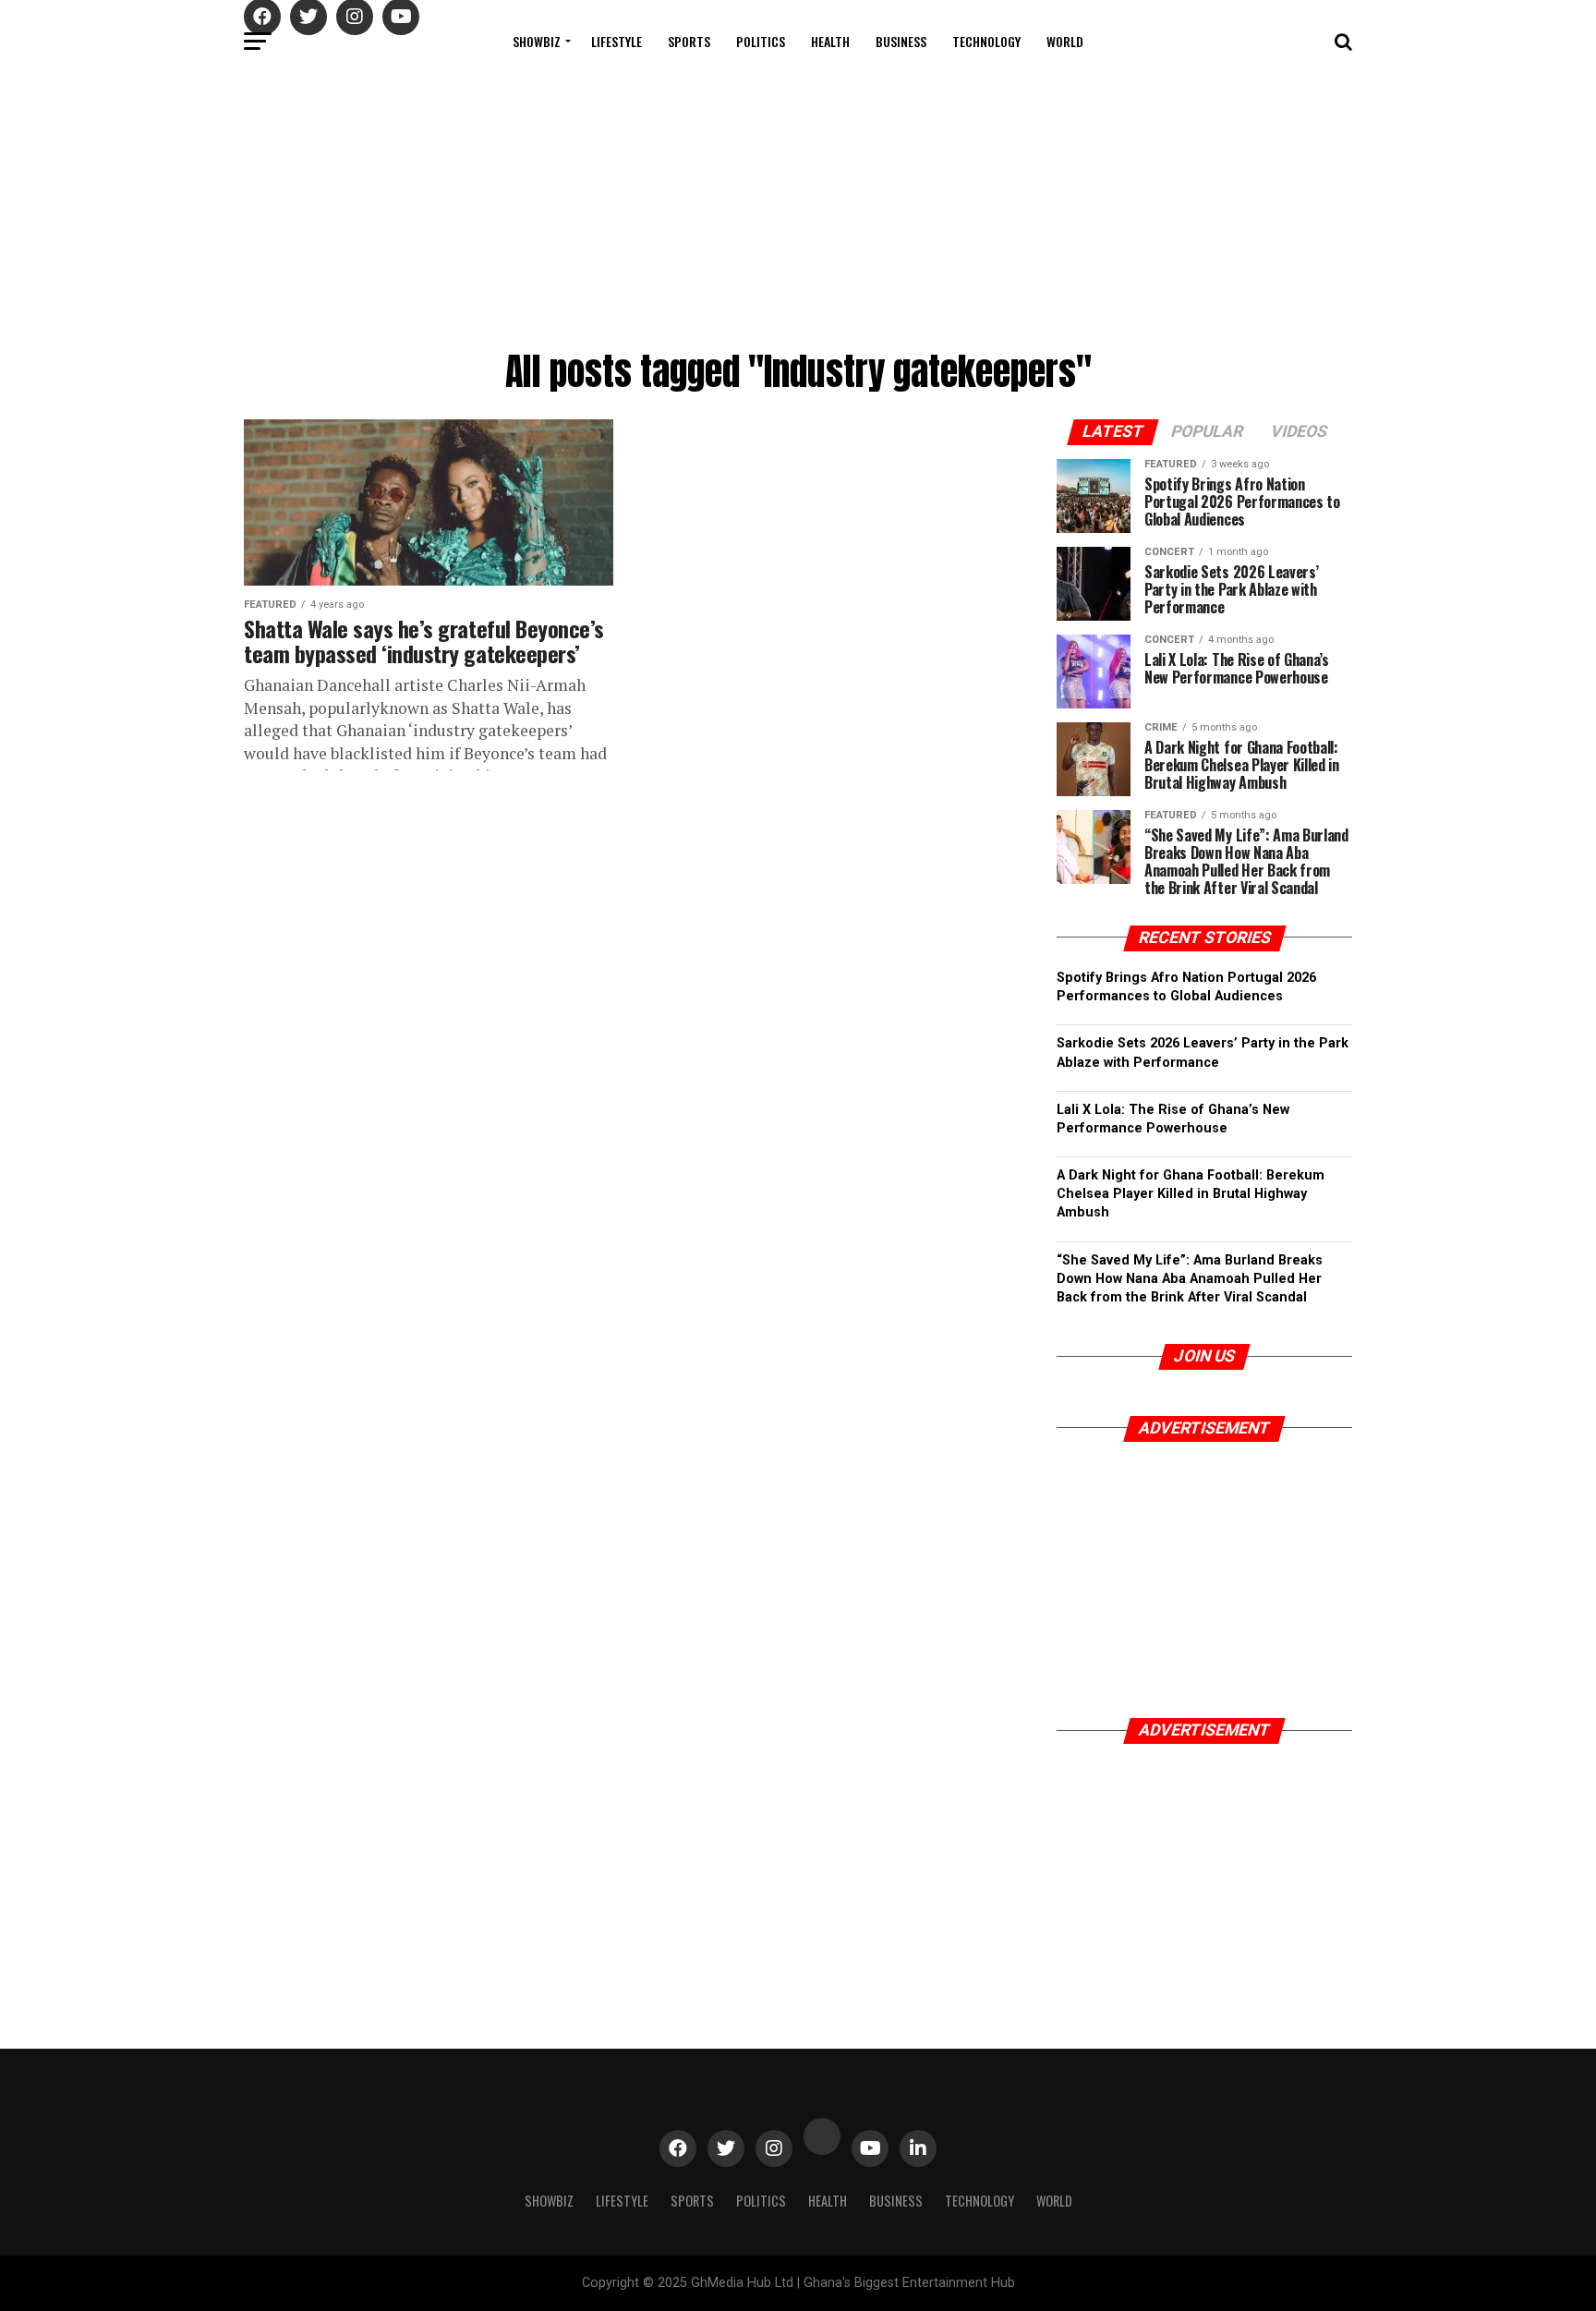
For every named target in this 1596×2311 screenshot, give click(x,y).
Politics (761, 41)
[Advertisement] (798, 203)
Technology (986, 41)
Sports (689, 41)
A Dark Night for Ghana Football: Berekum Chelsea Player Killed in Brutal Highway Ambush (1191, 1194)
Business (901, 41)
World (1065, 41)
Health (830, 41)
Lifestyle (617, 41)
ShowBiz (537, 41)
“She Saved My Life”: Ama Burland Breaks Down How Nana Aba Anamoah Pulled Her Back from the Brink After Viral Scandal (1190, 1279)
